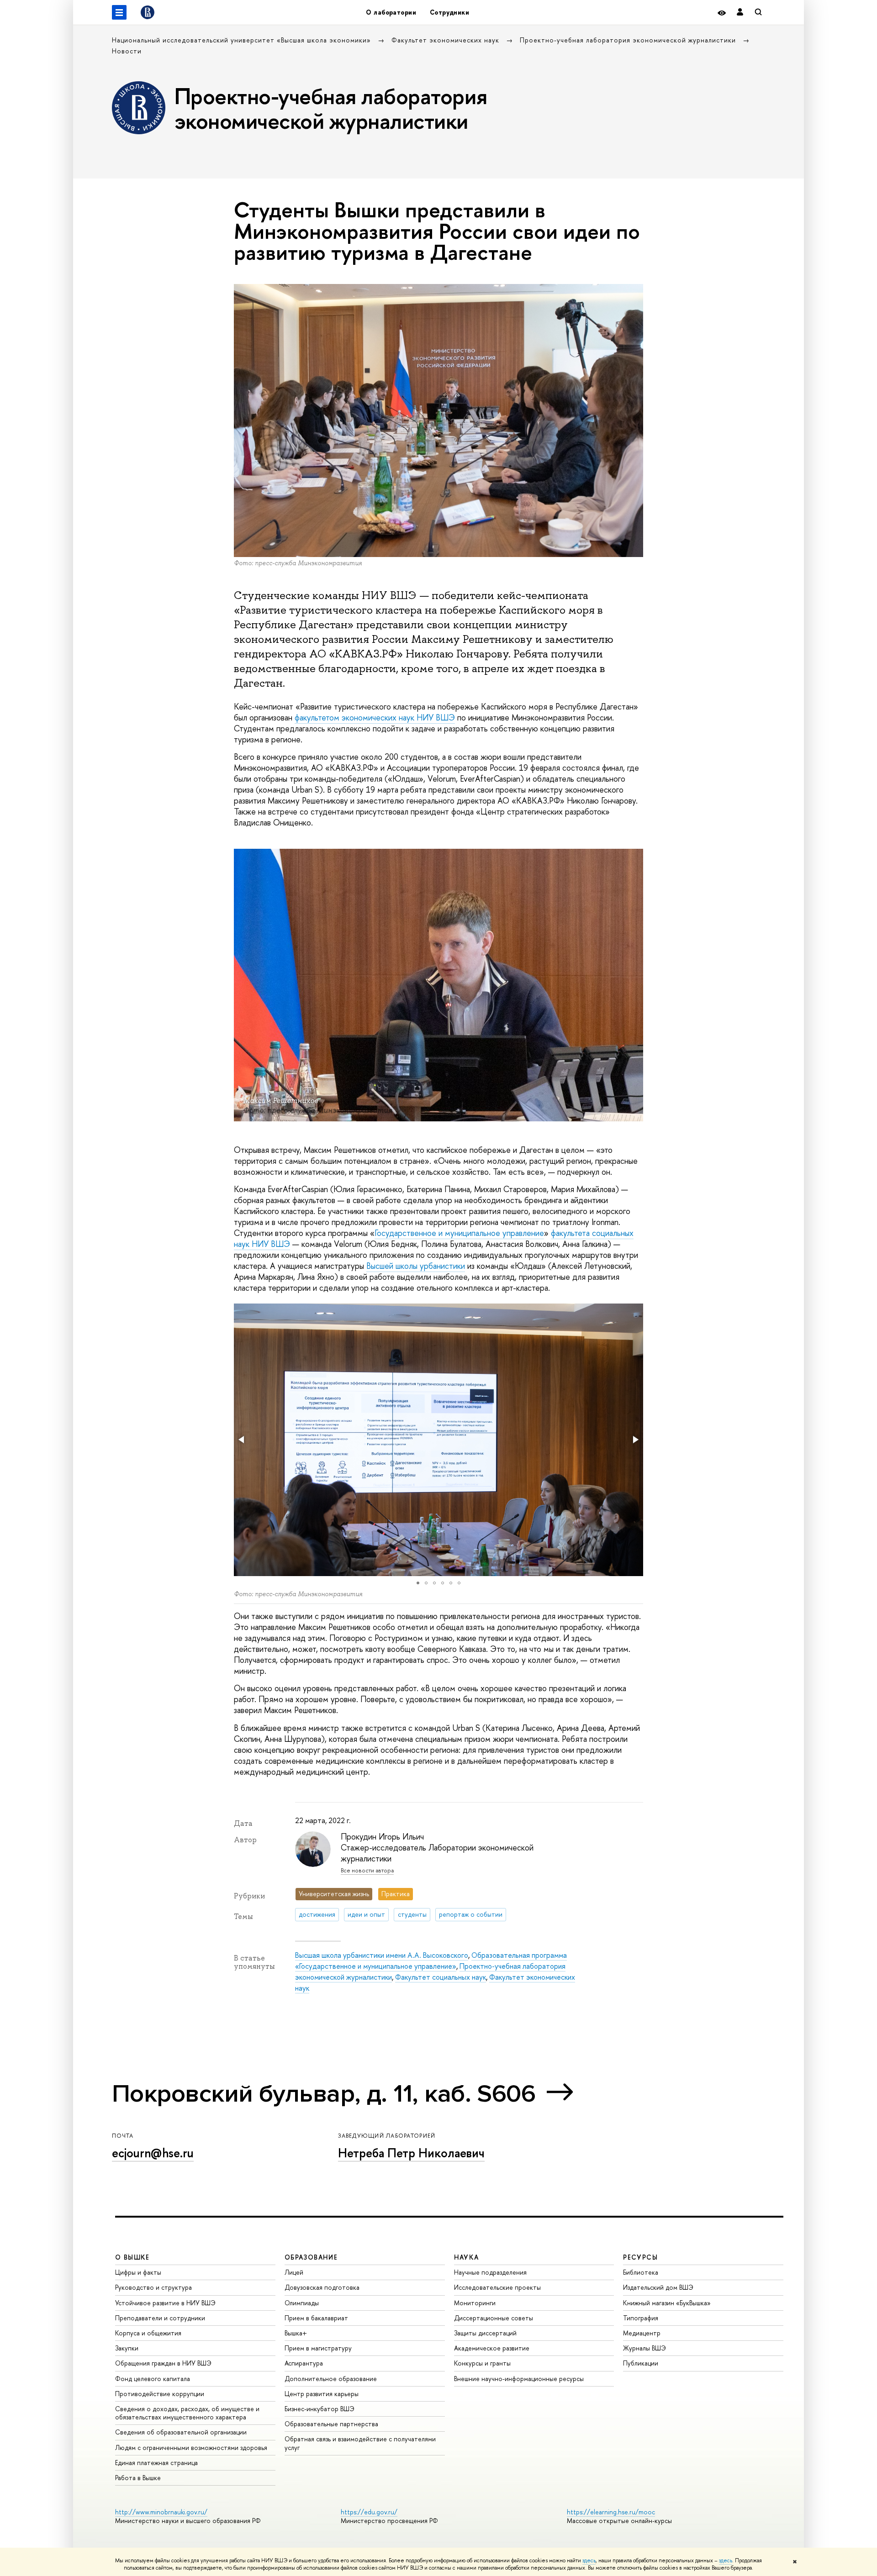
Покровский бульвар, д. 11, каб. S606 (324, 2094)
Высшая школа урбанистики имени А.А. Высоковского (382, 1955)
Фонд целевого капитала (153, 2379)
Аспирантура (304, 2363)
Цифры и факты (138, 2272)
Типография (641, 2318)
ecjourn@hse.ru (153, 2153)
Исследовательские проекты (497, 2287)
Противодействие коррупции (160, 2394)
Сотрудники (449, 12)
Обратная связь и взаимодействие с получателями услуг (360, 2443)
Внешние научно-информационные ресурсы (519, 2379)
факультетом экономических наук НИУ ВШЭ (375, 718)
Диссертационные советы (494, 2318)
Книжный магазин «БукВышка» (667, 2303)
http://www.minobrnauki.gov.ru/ (161, 2512)
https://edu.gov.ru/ (369, 2512)
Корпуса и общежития (148, 2333)
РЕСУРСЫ (640, 2257)
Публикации (641, 2363)
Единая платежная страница (156, 2463)
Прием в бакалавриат (316, 2318)
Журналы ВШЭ (645, 2348)
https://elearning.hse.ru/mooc (611, 2512)
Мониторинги (475, 2303)
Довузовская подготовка (322, 2287)
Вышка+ (296, 2333)
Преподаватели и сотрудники (160, 2318)
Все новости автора (367, 1870)
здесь (589, 2560)
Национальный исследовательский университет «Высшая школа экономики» (243, 40)
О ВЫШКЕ (132, 2257)
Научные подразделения (490, 2272)
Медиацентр (642, 2333)
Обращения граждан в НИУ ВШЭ (163, 2363)
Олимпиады (302, 2303)
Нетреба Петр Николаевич (411, 2153)
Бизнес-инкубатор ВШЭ (320, 2409)
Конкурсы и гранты (482, 2363)
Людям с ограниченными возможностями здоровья (191, 2447)
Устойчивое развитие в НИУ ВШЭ (165, 2303)
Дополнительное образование (331, 2379)
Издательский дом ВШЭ (658, 2287)
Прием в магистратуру (318, 2348)
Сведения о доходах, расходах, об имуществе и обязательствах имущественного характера (187, 2413)
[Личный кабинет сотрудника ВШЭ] (740, 13)
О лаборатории (391, 12)
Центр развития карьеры (322, 2394)
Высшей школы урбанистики (416, 1266)
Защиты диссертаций (485, 2333)
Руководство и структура (153, 2287)
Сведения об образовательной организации (181, 2432)
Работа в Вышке (138, 2478)
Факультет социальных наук (441, 1977)
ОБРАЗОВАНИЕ (311, 2257)
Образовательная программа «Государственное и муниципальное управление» (431, 1961)
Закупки (127, 2348)
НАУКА (467, 2257)
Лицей (294, 2272)
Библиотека (641, 2272)
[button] (242, 1440)
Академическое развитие (492, 2348)
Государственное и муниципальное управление (459, 1233)
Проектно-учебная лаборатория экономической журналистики (629, 40)
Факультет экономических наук (446, 40)
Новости (127, 51)
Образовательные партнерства (331, 2424)
